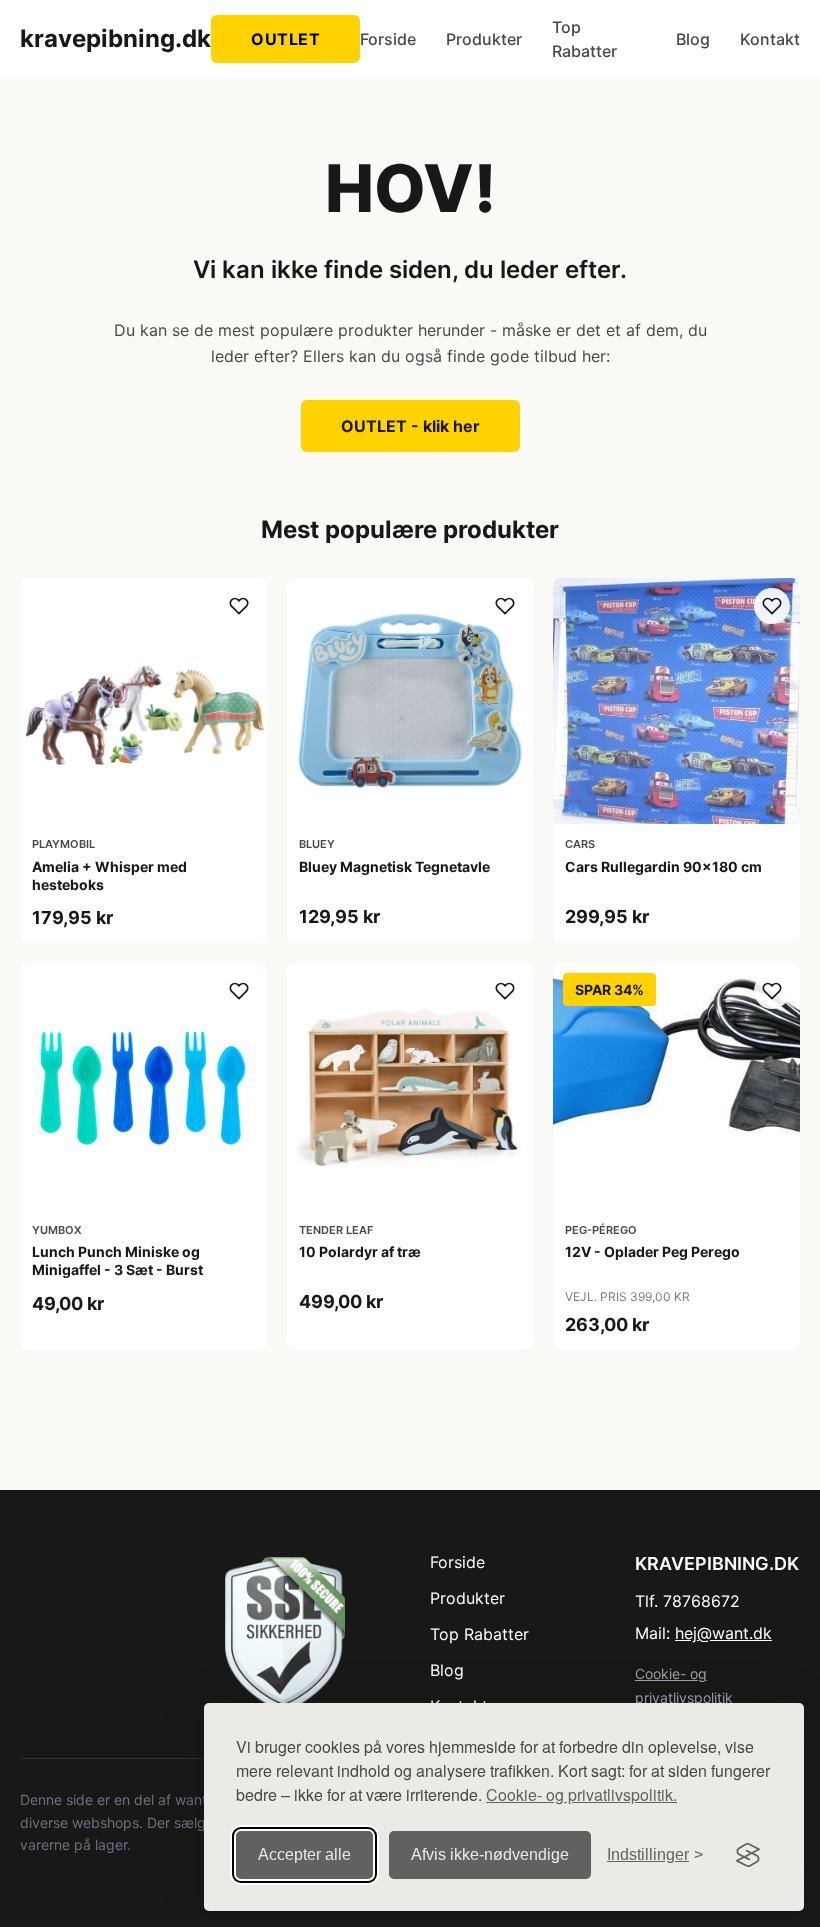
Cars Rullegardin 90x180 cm (663, 866)
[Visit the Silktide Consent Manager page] (748, 1855)
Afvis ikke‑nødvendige (490, 1854)
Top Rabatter (584, 39)
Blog (693, 39)
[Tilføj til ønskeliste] (239, 606)
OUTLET (285, 39)
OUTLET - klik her (410, 426)
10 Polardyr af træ (360, 1251)
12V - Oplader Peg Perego (652, 1251)
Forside (388, 39)
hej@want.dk (723, 1633)
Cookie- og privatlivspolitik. (581, 1794)
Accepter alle (304, 1854)
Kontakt (770, 39)
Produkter (484, 39)
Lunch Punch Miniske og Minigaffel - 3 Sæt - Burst (117, 1260)
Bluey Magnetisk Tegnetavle (394, 866)
